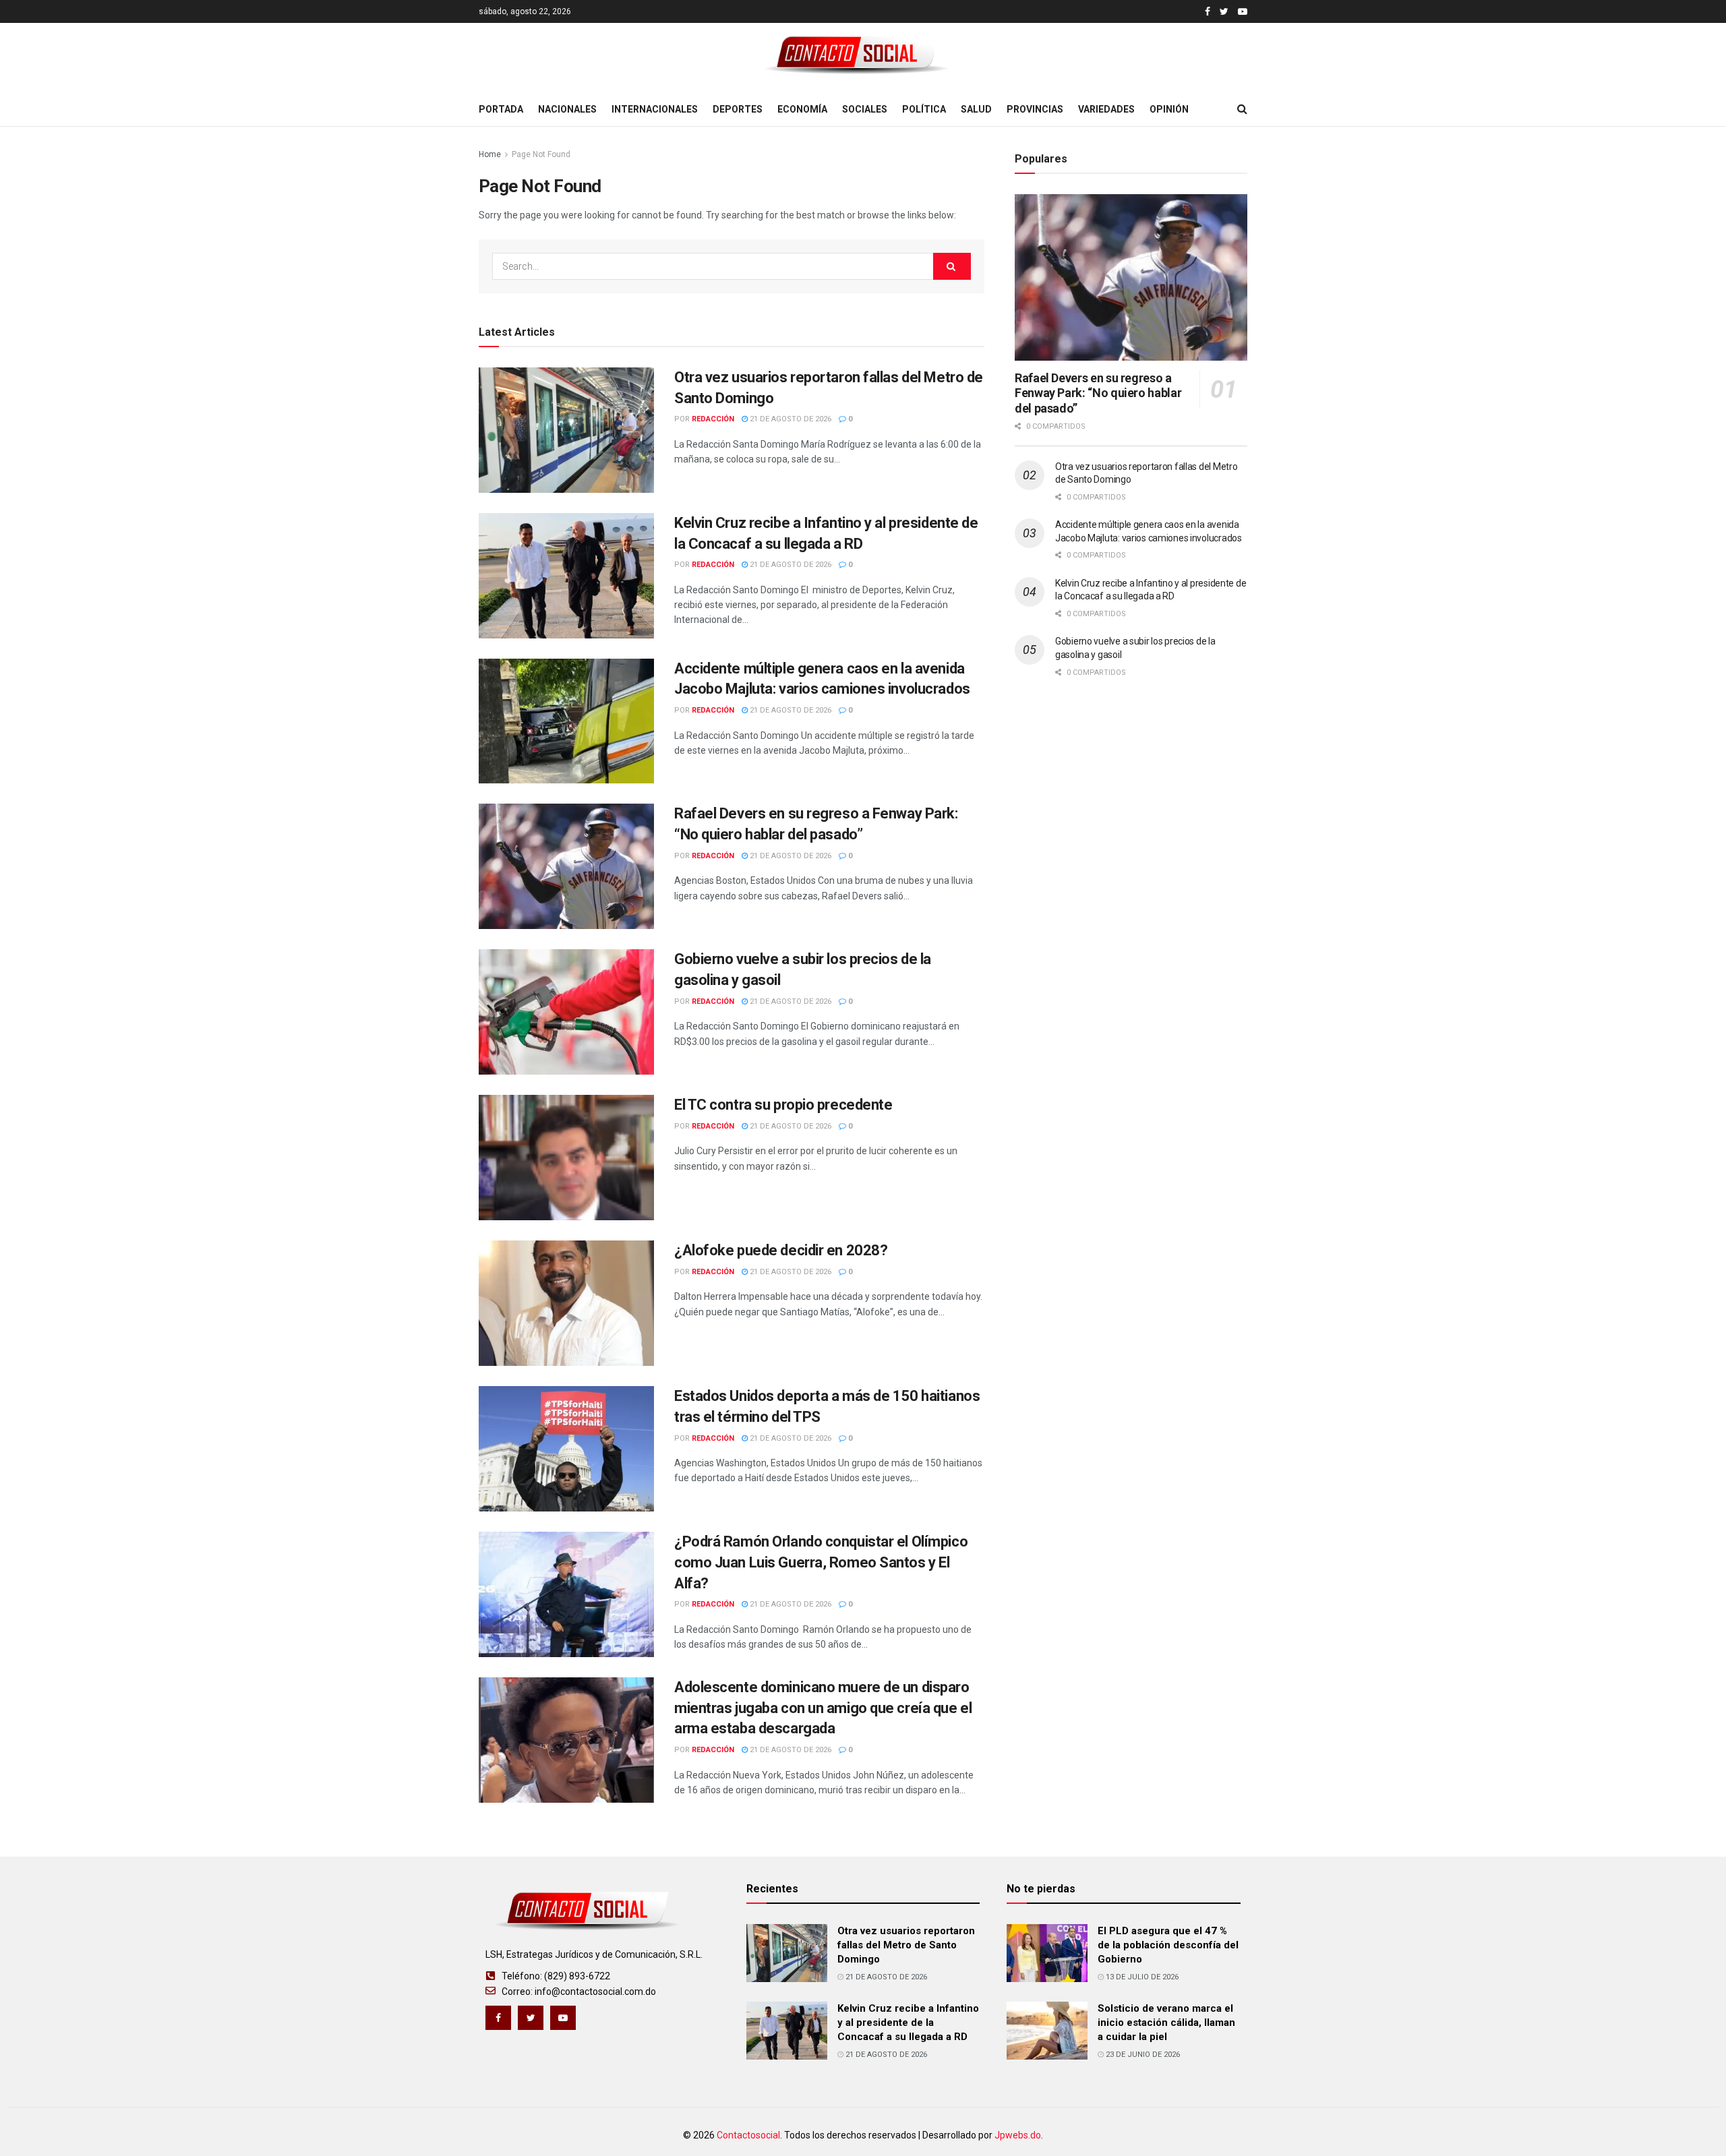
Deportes (738, 109)
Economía (802, 109)
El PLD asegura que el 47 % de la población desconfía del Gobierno (1168, 1945)
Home (490, 154)
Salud (976, 109)
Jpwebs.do (1018, 2135)
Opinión (1169, 109)
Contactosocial (748, 2135)
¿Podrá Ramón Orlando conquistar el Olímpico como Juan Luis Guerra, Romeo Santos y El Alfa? (821, 1562)
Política (924, 109)
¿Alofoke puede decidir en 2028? (781, 1250)
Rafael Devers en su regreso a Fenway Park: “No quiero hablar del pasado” (1098, 393)
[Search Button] (952, 266)
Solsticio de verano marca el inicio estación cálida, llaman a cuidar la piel (1166, 2023)
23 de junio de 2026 (1142, 2055)
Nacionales (567, 109)
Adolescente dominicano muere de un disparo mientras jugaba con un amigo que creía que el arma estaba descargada (823, 1708)
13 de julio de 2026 (1141, 1977)
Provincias (1035, 109)
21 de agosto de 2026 (790, 419)
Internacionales (655, 109)
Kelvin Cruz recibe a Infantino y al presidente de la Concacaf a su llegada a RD (908, 2023)
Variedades (1106, 109)
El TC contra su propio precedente (783, 1105)
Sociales (865, 109)
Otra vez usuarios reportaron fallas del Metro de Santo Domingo (906, 1945)
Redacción (713, 419)
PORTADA (501, 109)
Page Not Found (541, 154)
